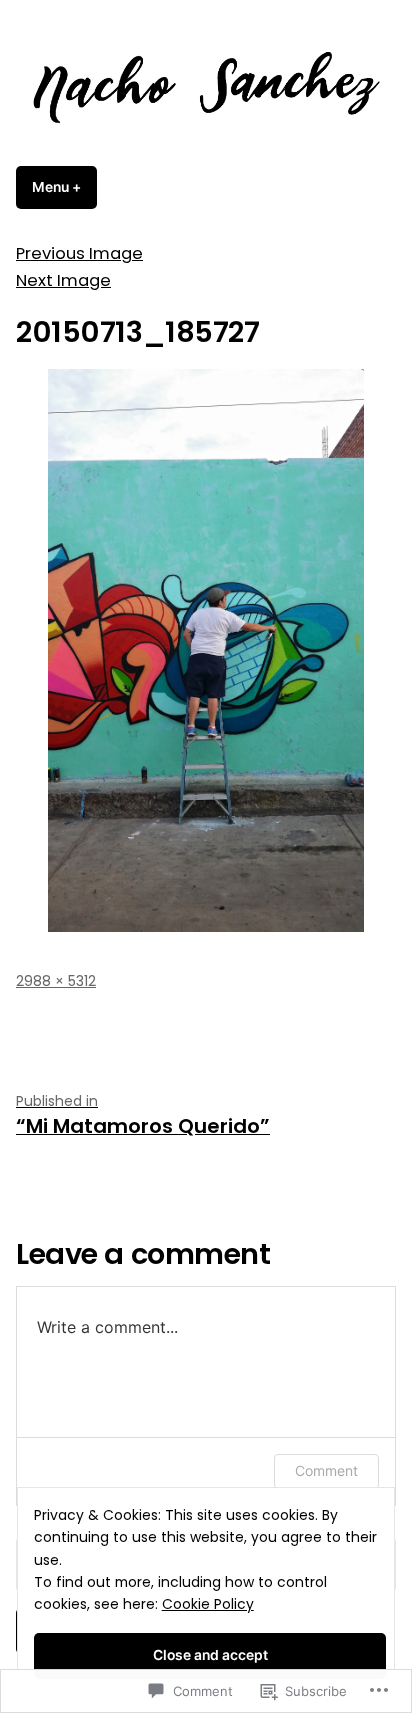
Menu (64, 187)
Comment (326, 1470)
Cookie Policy (208, 1604)
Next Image (63, 280)
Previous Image (79, 253)
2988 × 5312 (56, 981)
